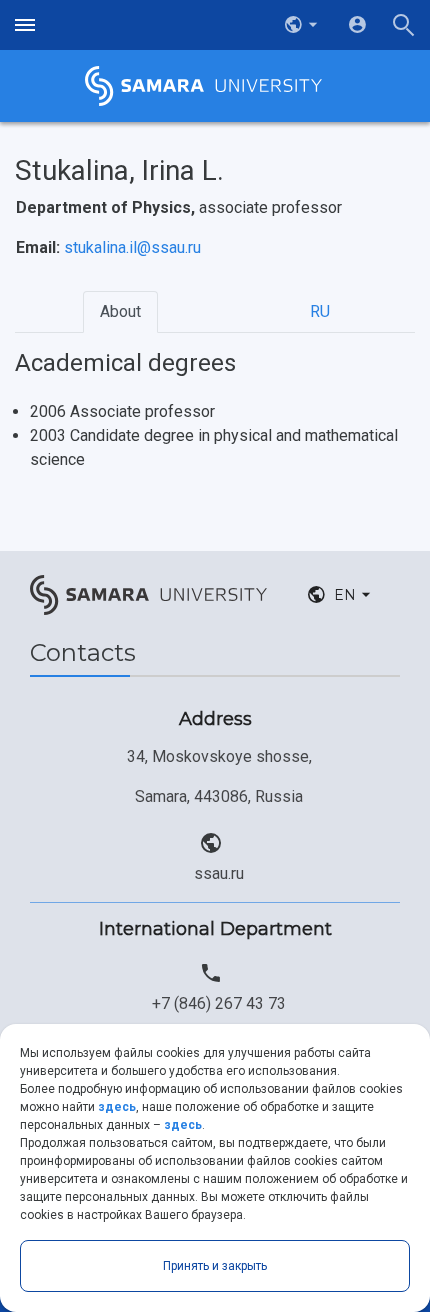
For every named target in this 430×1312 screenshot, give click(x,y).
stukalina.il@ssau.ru (132, 247)
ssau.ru (219, 873)
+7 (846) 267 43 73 (219, 1003)
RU (320, 311)
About (120, 311)
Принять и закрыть (215, 1266)
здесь (117, 1107)
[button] (303, 25)
